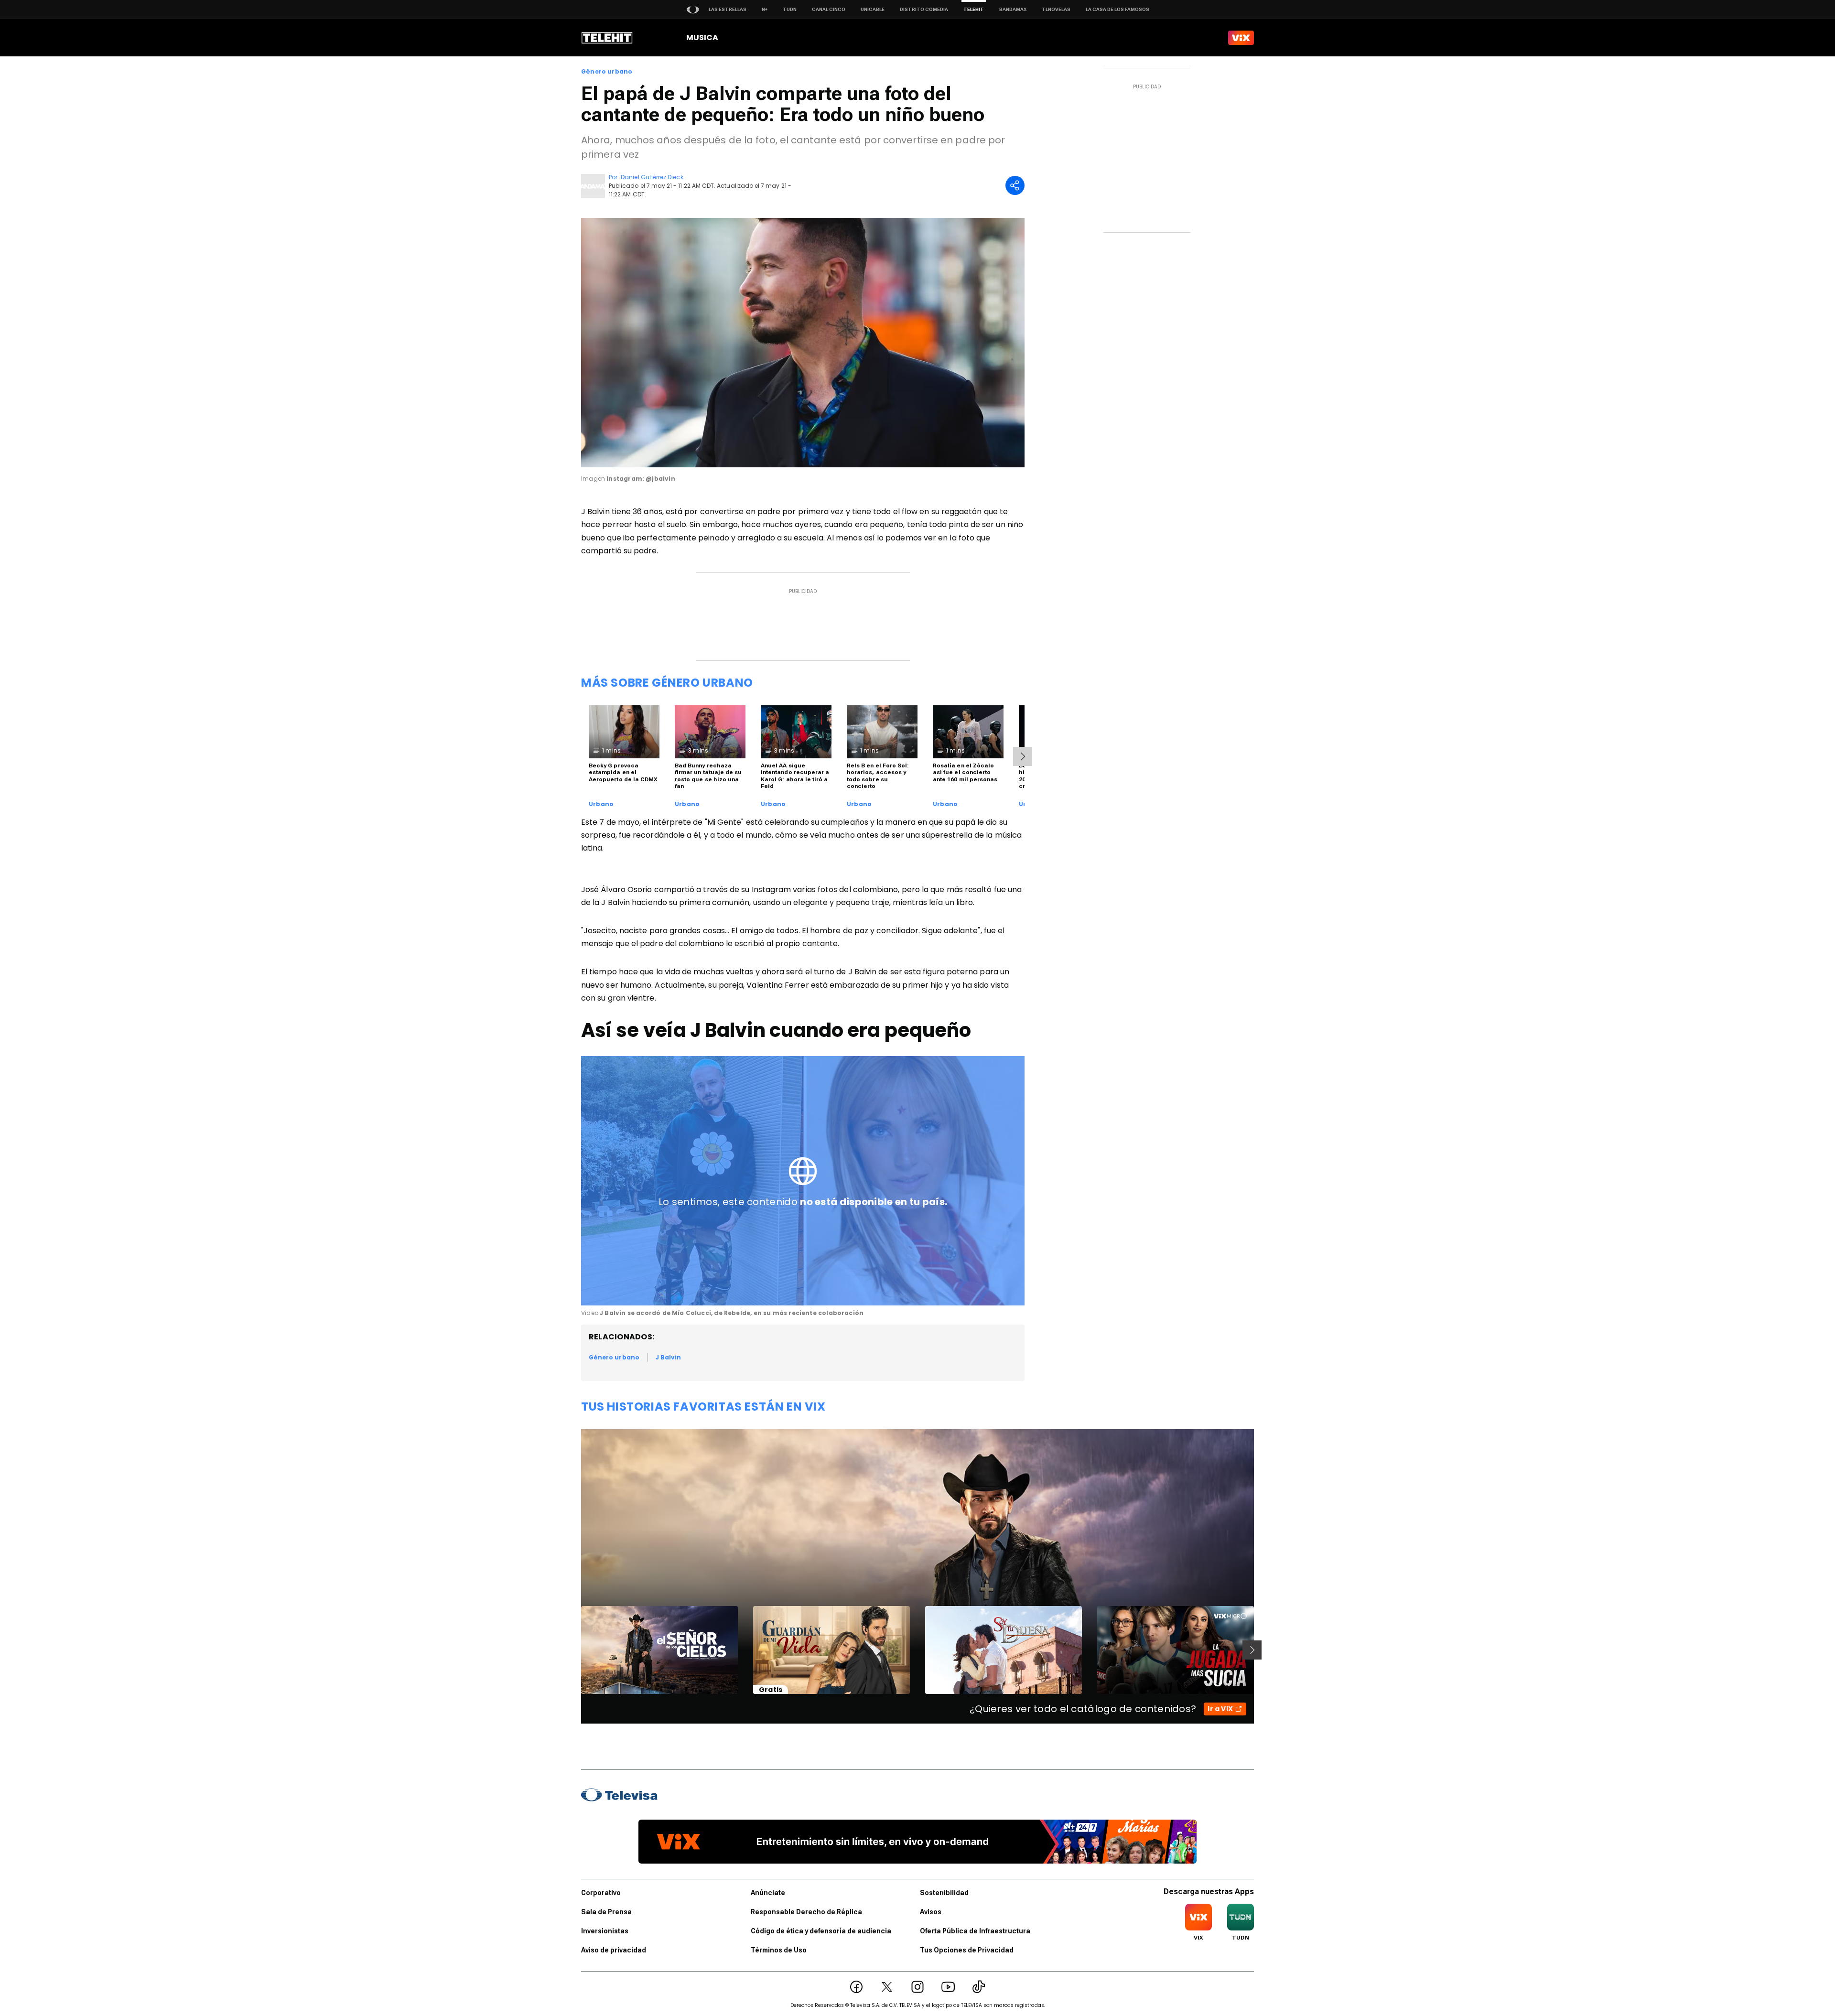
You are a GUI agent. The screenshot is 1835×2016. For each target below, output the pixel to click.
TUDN (790, 9)
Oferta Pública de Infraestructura (975, 1931)
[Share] (1015, 185)
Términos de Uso (779, 1950)
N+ (765, 9)
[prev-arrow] (575, 1650)
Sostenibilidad (944, 1893)
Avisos (931, 1912)
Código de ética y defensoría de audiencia (821, 1931)
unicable (873, 9)
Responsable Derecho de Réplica (806, 1912)
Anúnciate (768, 1893)
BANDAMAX (1013, 9)
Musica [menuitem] (702, 38)
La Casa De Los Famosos (1117, 9)
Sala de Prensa (606, 1912)
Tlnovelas (1056, 9)
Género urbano (607, 72)
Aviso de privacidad (614, 1950)
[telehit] (607, 38)
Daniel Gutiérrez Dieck (652, 177)
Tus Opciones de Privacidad (967, 1950)
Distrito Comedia (924, 9)
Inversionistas (605, 1931)
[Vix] (1241, 38)
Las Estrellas (728, 9)
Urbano (601, 804)
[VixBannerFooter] (917, 1842)
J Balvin (668, 1357)
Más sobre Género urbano (667, 683)
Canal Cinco (829, 9)
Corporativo (601, 1893)
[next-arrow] (1023, 756)
